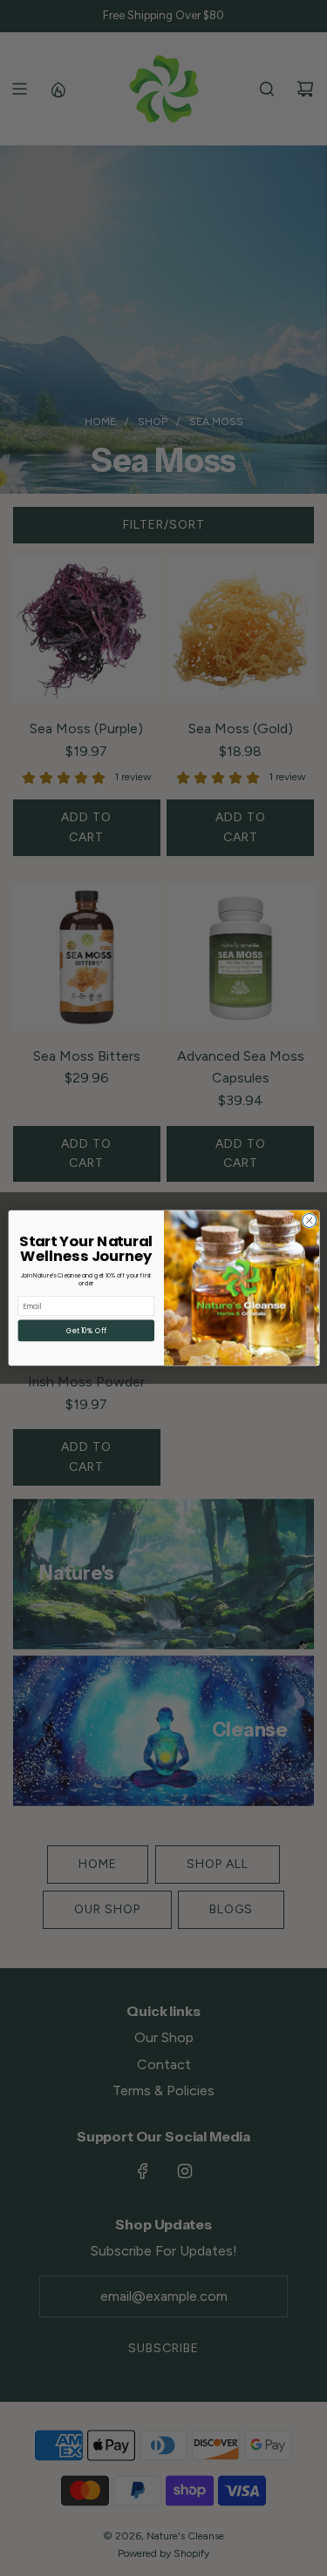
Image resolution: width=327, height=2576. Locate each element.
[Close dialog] (309, 1220)
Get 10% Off (85, 1330)
